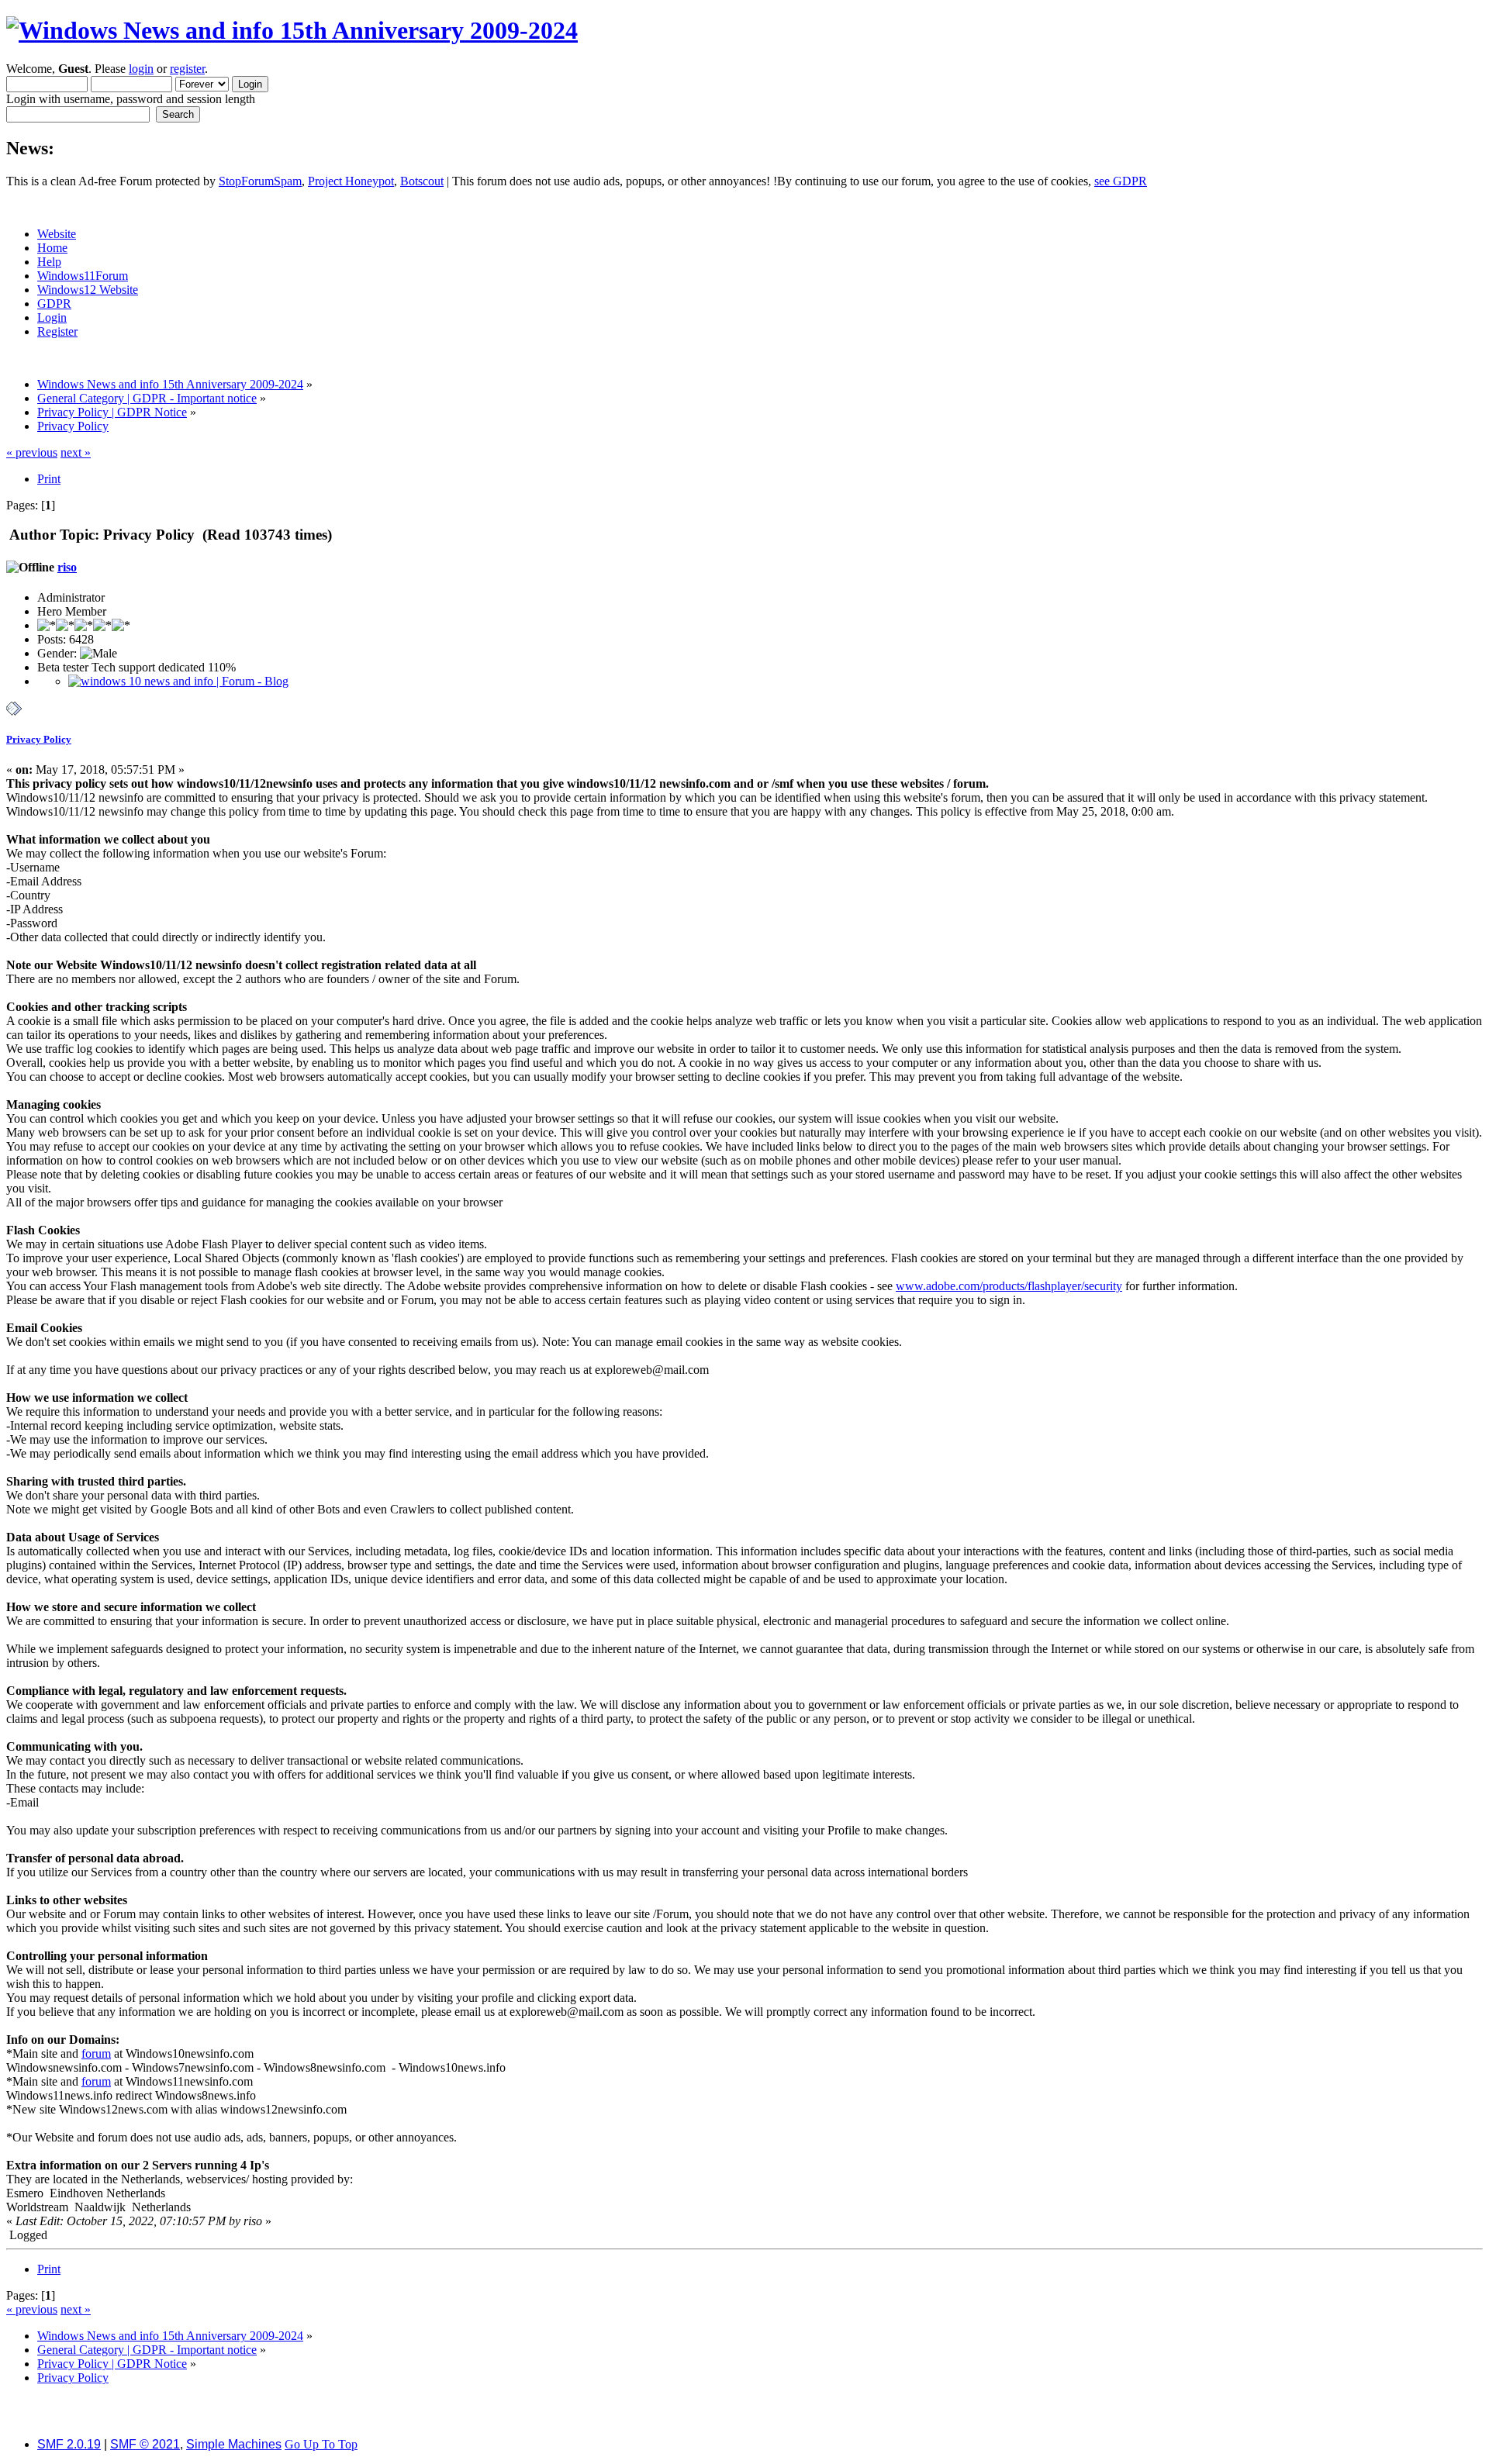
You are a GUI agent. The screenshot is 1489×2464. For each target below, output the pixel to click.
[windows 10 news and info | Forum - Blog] (178, 681)
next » (76, 452)
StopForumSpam (260, 181)
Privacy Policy (39, 739)
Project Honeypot (351, 181)
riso (67, 567)
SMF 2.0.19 (69, 2444)
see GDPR (1121, 181)
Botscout (422, 181)
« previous (32, 452)
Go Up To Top (321, 2444)
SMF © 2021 (145, 2444)
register (187, 69)
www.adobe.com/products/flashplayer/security (1009, 1286)
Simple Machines (234, 2444)
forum (96, 2053)
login (141, 69)
